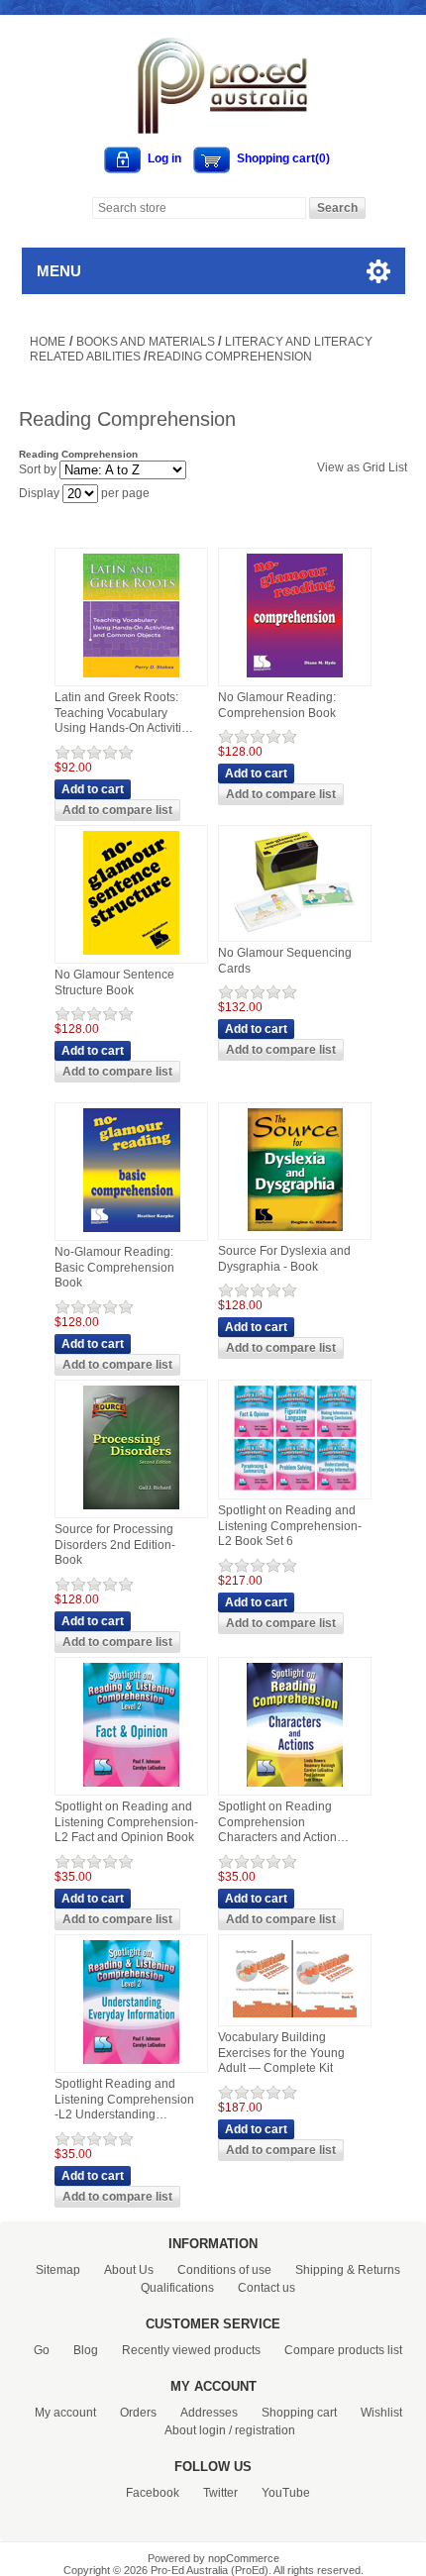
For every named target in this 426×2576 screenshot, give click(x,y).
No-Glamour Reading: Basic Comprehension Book (114, 1267)
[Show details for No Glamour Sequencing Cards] (295, 934)
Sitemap (58, 2270)
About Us (129, 2270)
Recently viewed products (191, 2350)
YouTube (286, 2493)
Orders (138, 2413)
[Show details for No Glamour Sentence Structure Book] (131, 956)
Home (48, 342)
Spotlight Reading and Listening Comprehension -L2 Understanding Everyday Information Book (124, 2100)
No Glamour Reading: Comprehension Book (277, 705)
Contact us (266, 2288)
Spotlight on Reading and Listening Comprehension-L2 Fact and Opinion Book (126, 1822)
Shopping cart (299, 2413)
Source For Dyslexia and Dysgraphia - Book (284, 1259)
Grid (374, 467)
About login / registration (230, 2430)
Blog (86, 2350)
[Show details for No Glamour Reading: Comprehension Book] (295, 678)
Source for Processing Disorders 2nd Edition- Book (115, 1545)
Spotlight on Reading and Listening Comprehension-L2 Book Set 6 (290, 1526)
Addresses (209, 2413)
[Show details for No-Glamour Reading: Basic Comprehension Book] (132, 1233)
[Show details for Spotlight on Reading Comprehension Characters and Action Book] (295, 1788)
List (398, 467)
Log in (164, 158)
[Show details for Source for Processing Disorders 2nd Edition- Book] (131, 1510)
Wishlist (381, 2413)
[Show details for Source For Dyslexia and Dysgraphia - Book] (295, 1232)
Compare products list (343, 2350)
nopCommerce (244, 2558)
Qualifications (177, 2288)
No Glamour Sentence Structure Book (114, 982)
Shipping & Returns (348, 2270)
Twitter (220, 2493)
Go (42, 2350)
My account (65, 2413)
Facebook (153, 2493)
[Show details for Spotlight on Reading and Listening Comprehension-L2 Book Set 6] (295, 1492)
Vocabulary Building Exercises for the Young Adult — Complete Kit (281, 2053)
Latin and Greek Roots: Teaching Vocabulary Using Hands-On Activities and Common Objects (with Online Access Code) (125, 714)
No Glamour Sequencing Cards (285, 961)
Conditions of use (224, 2270)
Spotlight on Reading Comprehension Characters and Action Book (277, 1823)
